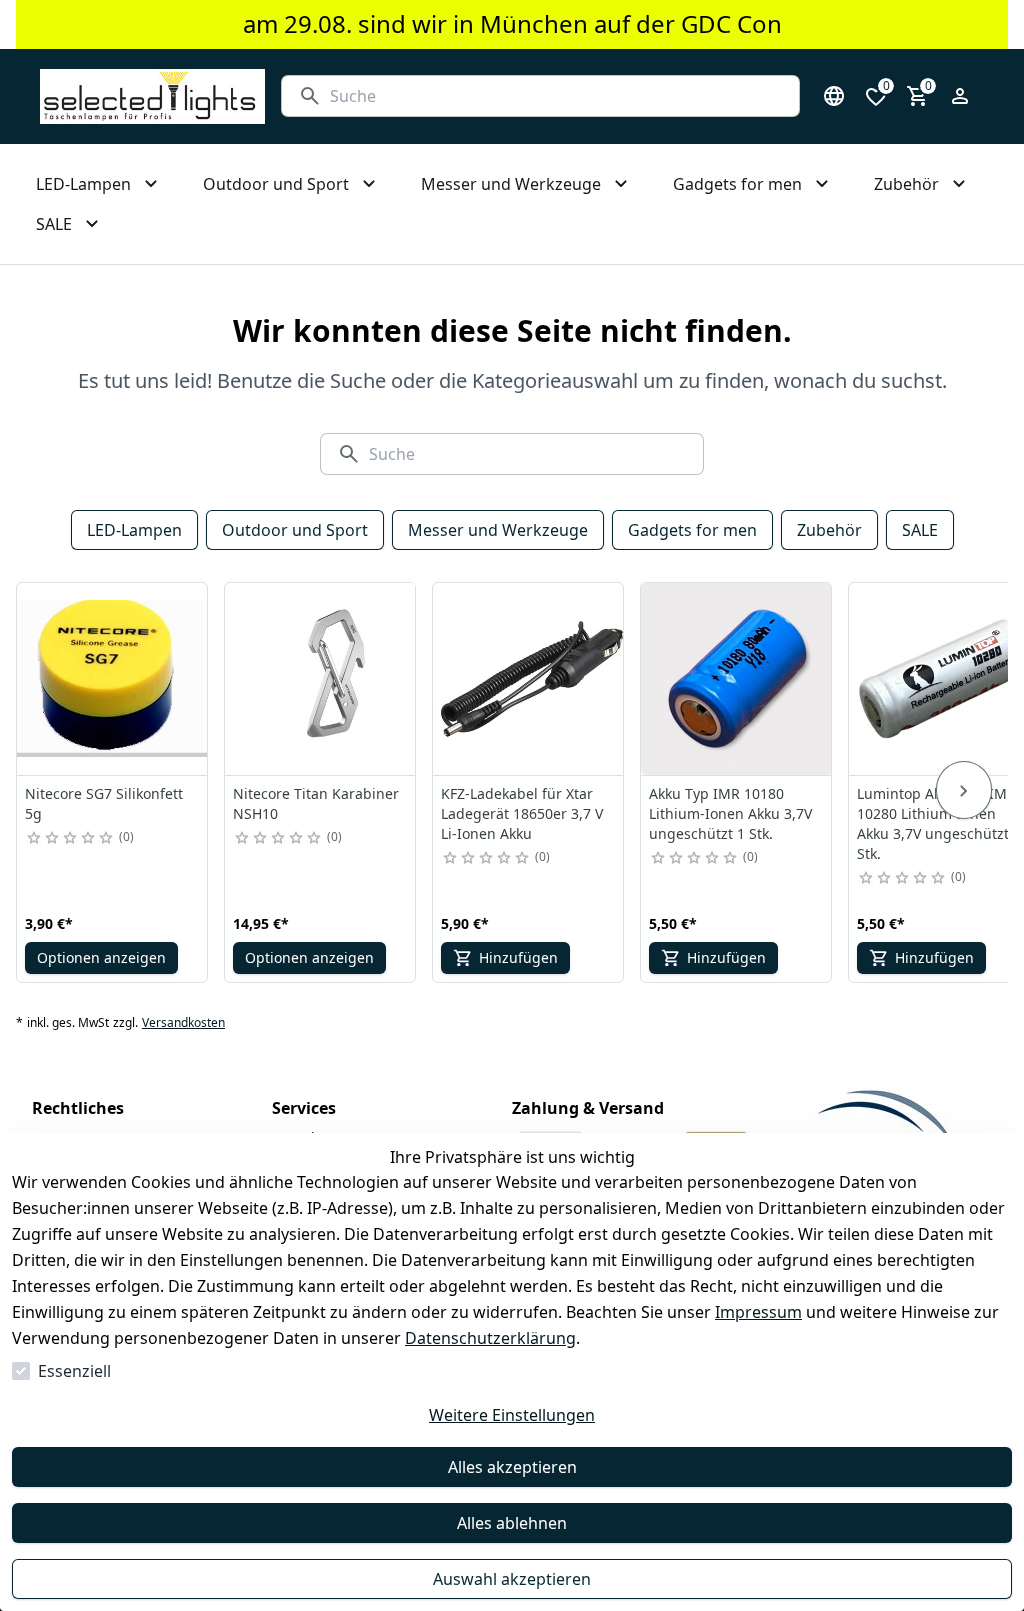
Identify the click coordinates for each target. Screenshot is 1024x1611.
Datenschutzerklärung (490, 1338)
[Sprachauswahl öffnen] (834, 96)
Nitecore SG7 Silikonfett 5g (104, 803)
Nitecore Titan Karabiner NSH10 (316, 803)
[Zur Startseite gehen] (152, 96)
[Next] (964, 790)
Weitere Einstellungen (512, 1415)
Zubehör (829, 530)
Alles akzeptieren (512, 1467)
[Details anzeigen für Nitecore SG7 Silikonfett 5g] (113, 679)
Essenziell (74, 1371)
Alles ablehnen (512, 1523)
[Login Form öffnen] (960, 96)
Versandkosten (183, 1023)
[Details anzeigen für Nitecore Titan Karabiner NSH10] (321, 679)
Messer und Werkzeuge (498, 530)
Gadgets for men (692, 530)
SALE (920, 530)
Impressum (758, 1312)
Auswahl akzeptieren (512, 1579)
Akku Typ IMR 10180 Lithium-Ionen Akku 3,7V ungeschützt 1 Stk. (730, 813)
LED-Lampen (134, 530)
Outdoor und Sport (295, 530)
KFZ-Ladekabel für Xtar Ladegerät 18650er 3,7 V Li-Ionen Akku (522, 813)
